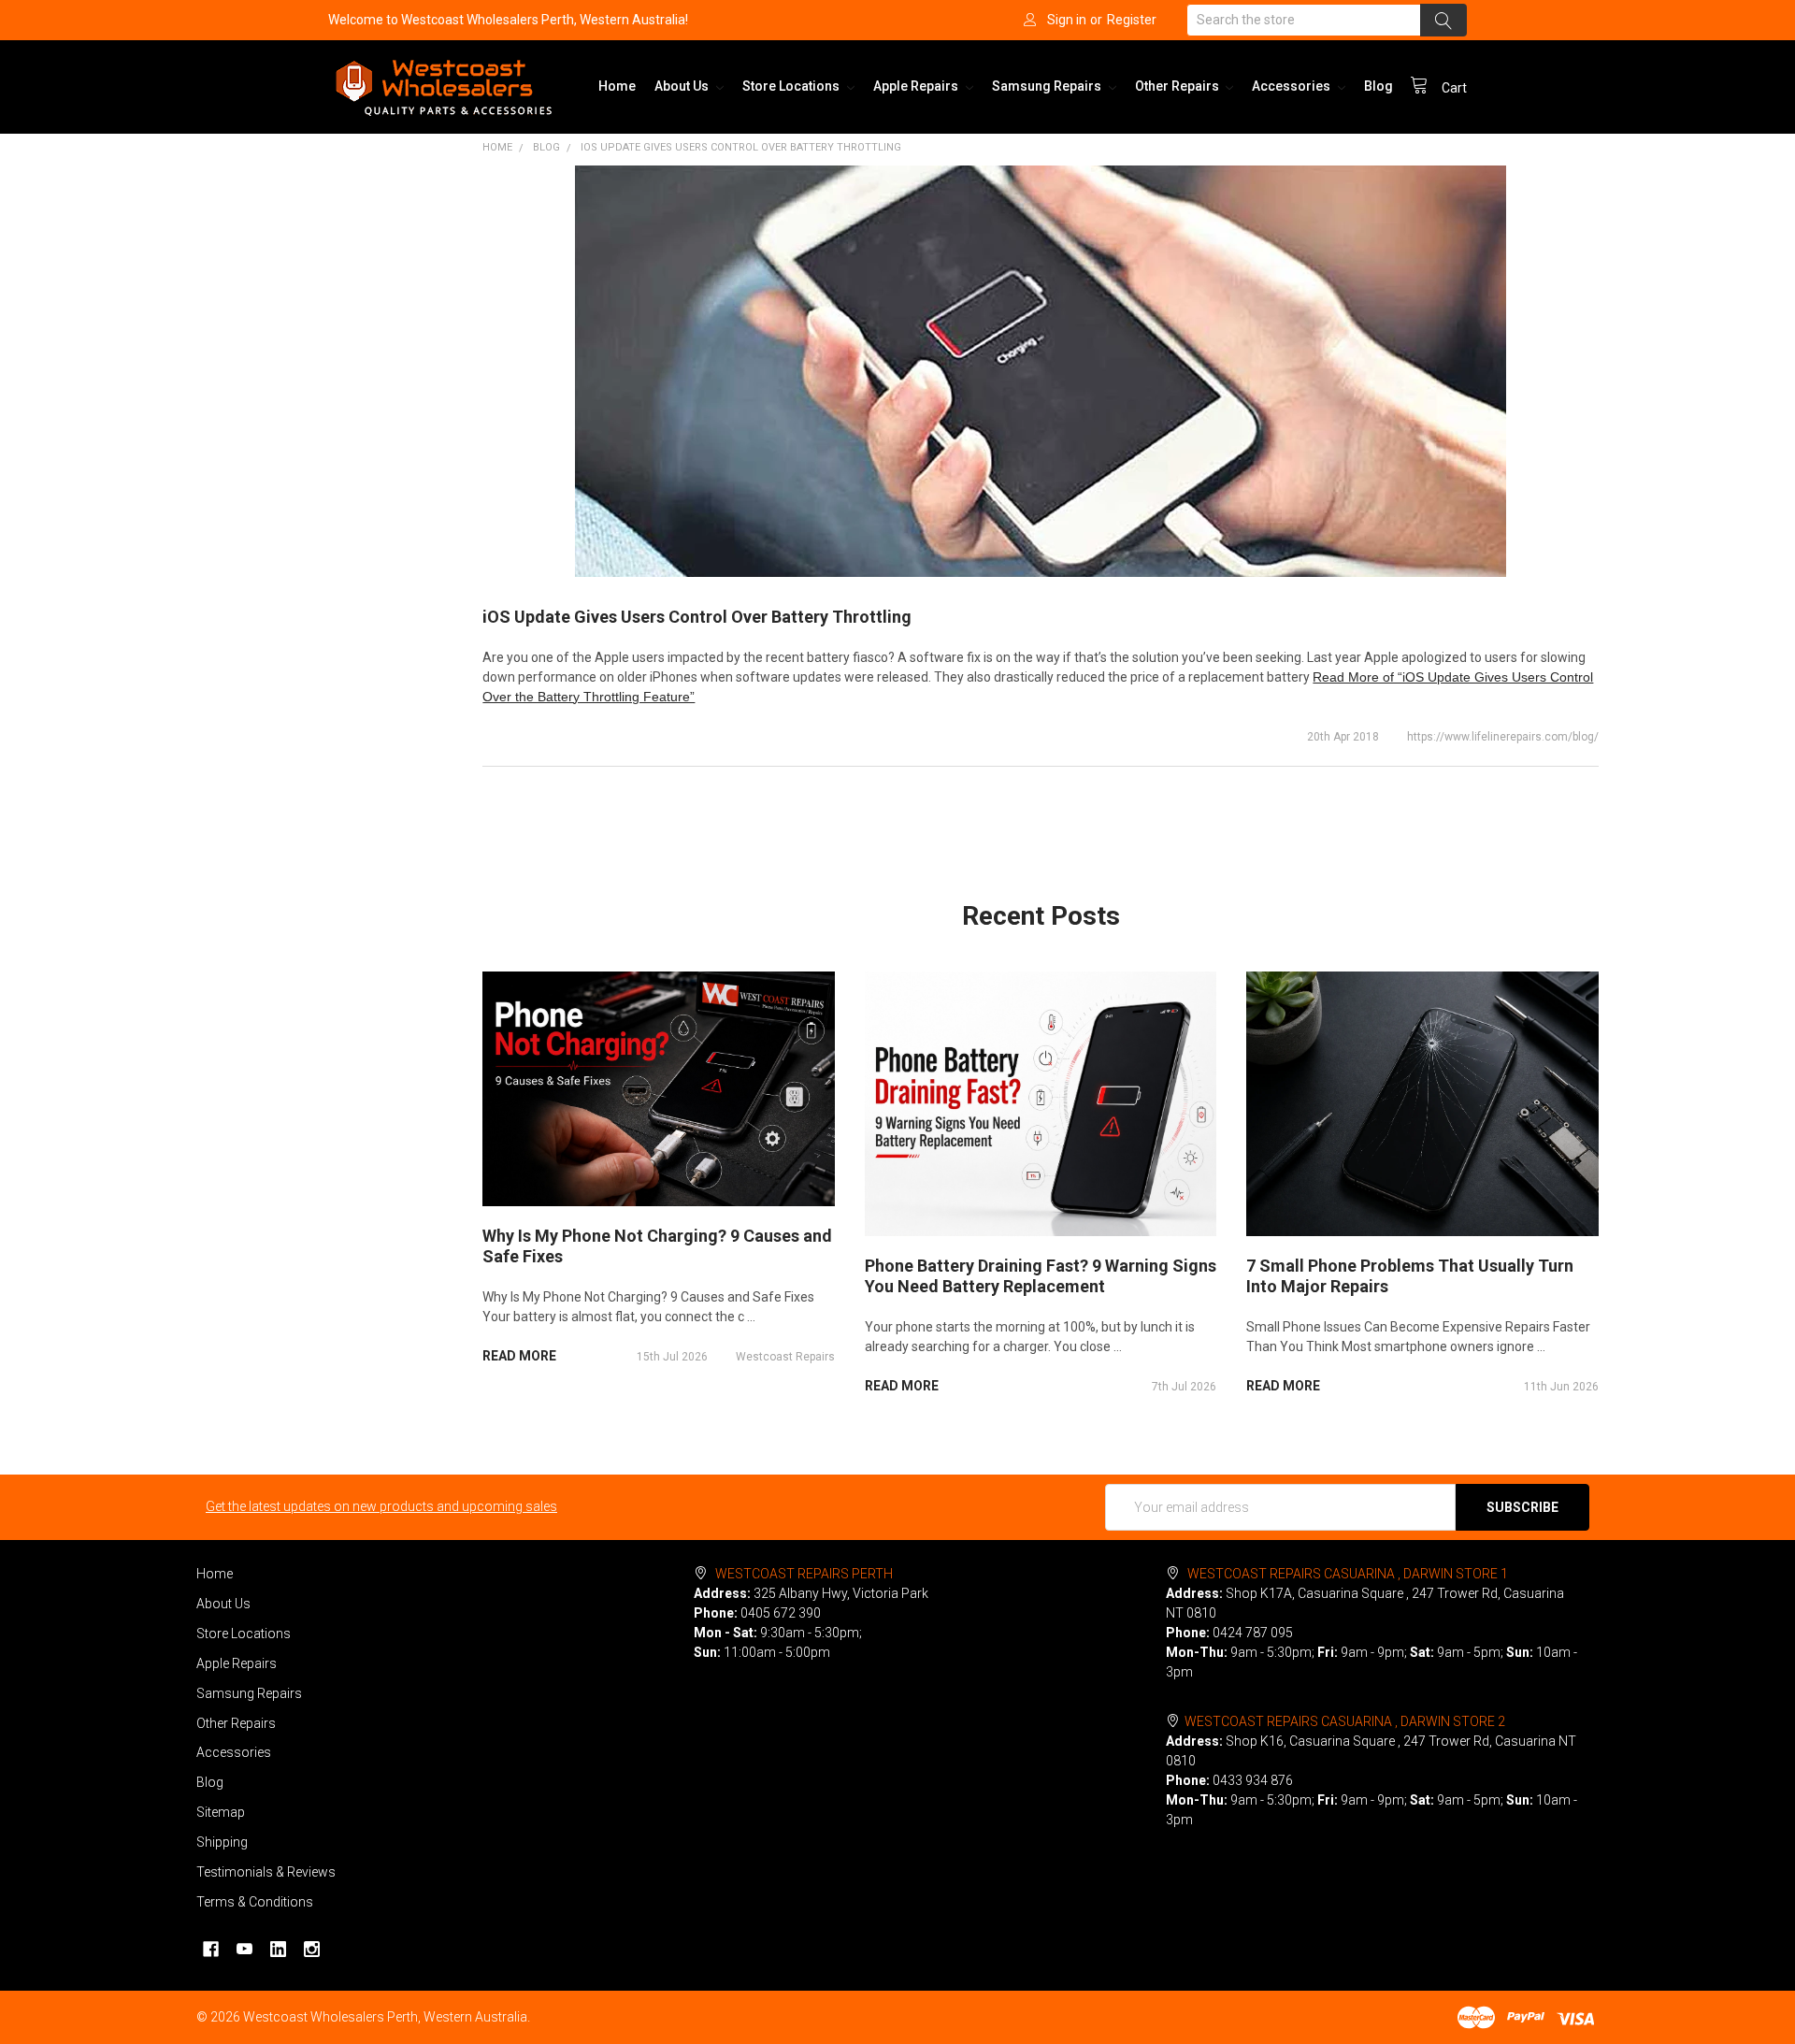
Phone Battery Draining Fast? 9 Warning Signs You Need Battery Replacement (1041, 1276)
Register (1132, 20)
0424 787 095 (1253, 1633)
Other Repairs (1178, 86)
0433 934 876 (1253, 1780)
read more (519, 1356)
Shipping (222, 1842)
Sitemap (221, 1812)
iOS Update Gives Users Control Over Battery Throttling (741, 147)
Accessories (1292, 86)
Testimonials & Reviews (266, 1872)
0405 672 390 (781, 1613)
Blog (1379, 86)
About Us (683, 86)
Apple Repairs (917, 86)
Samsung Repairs (1048, 86)
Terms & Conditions (255, 1902)
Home (617, 86)
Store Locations (792, 86)
